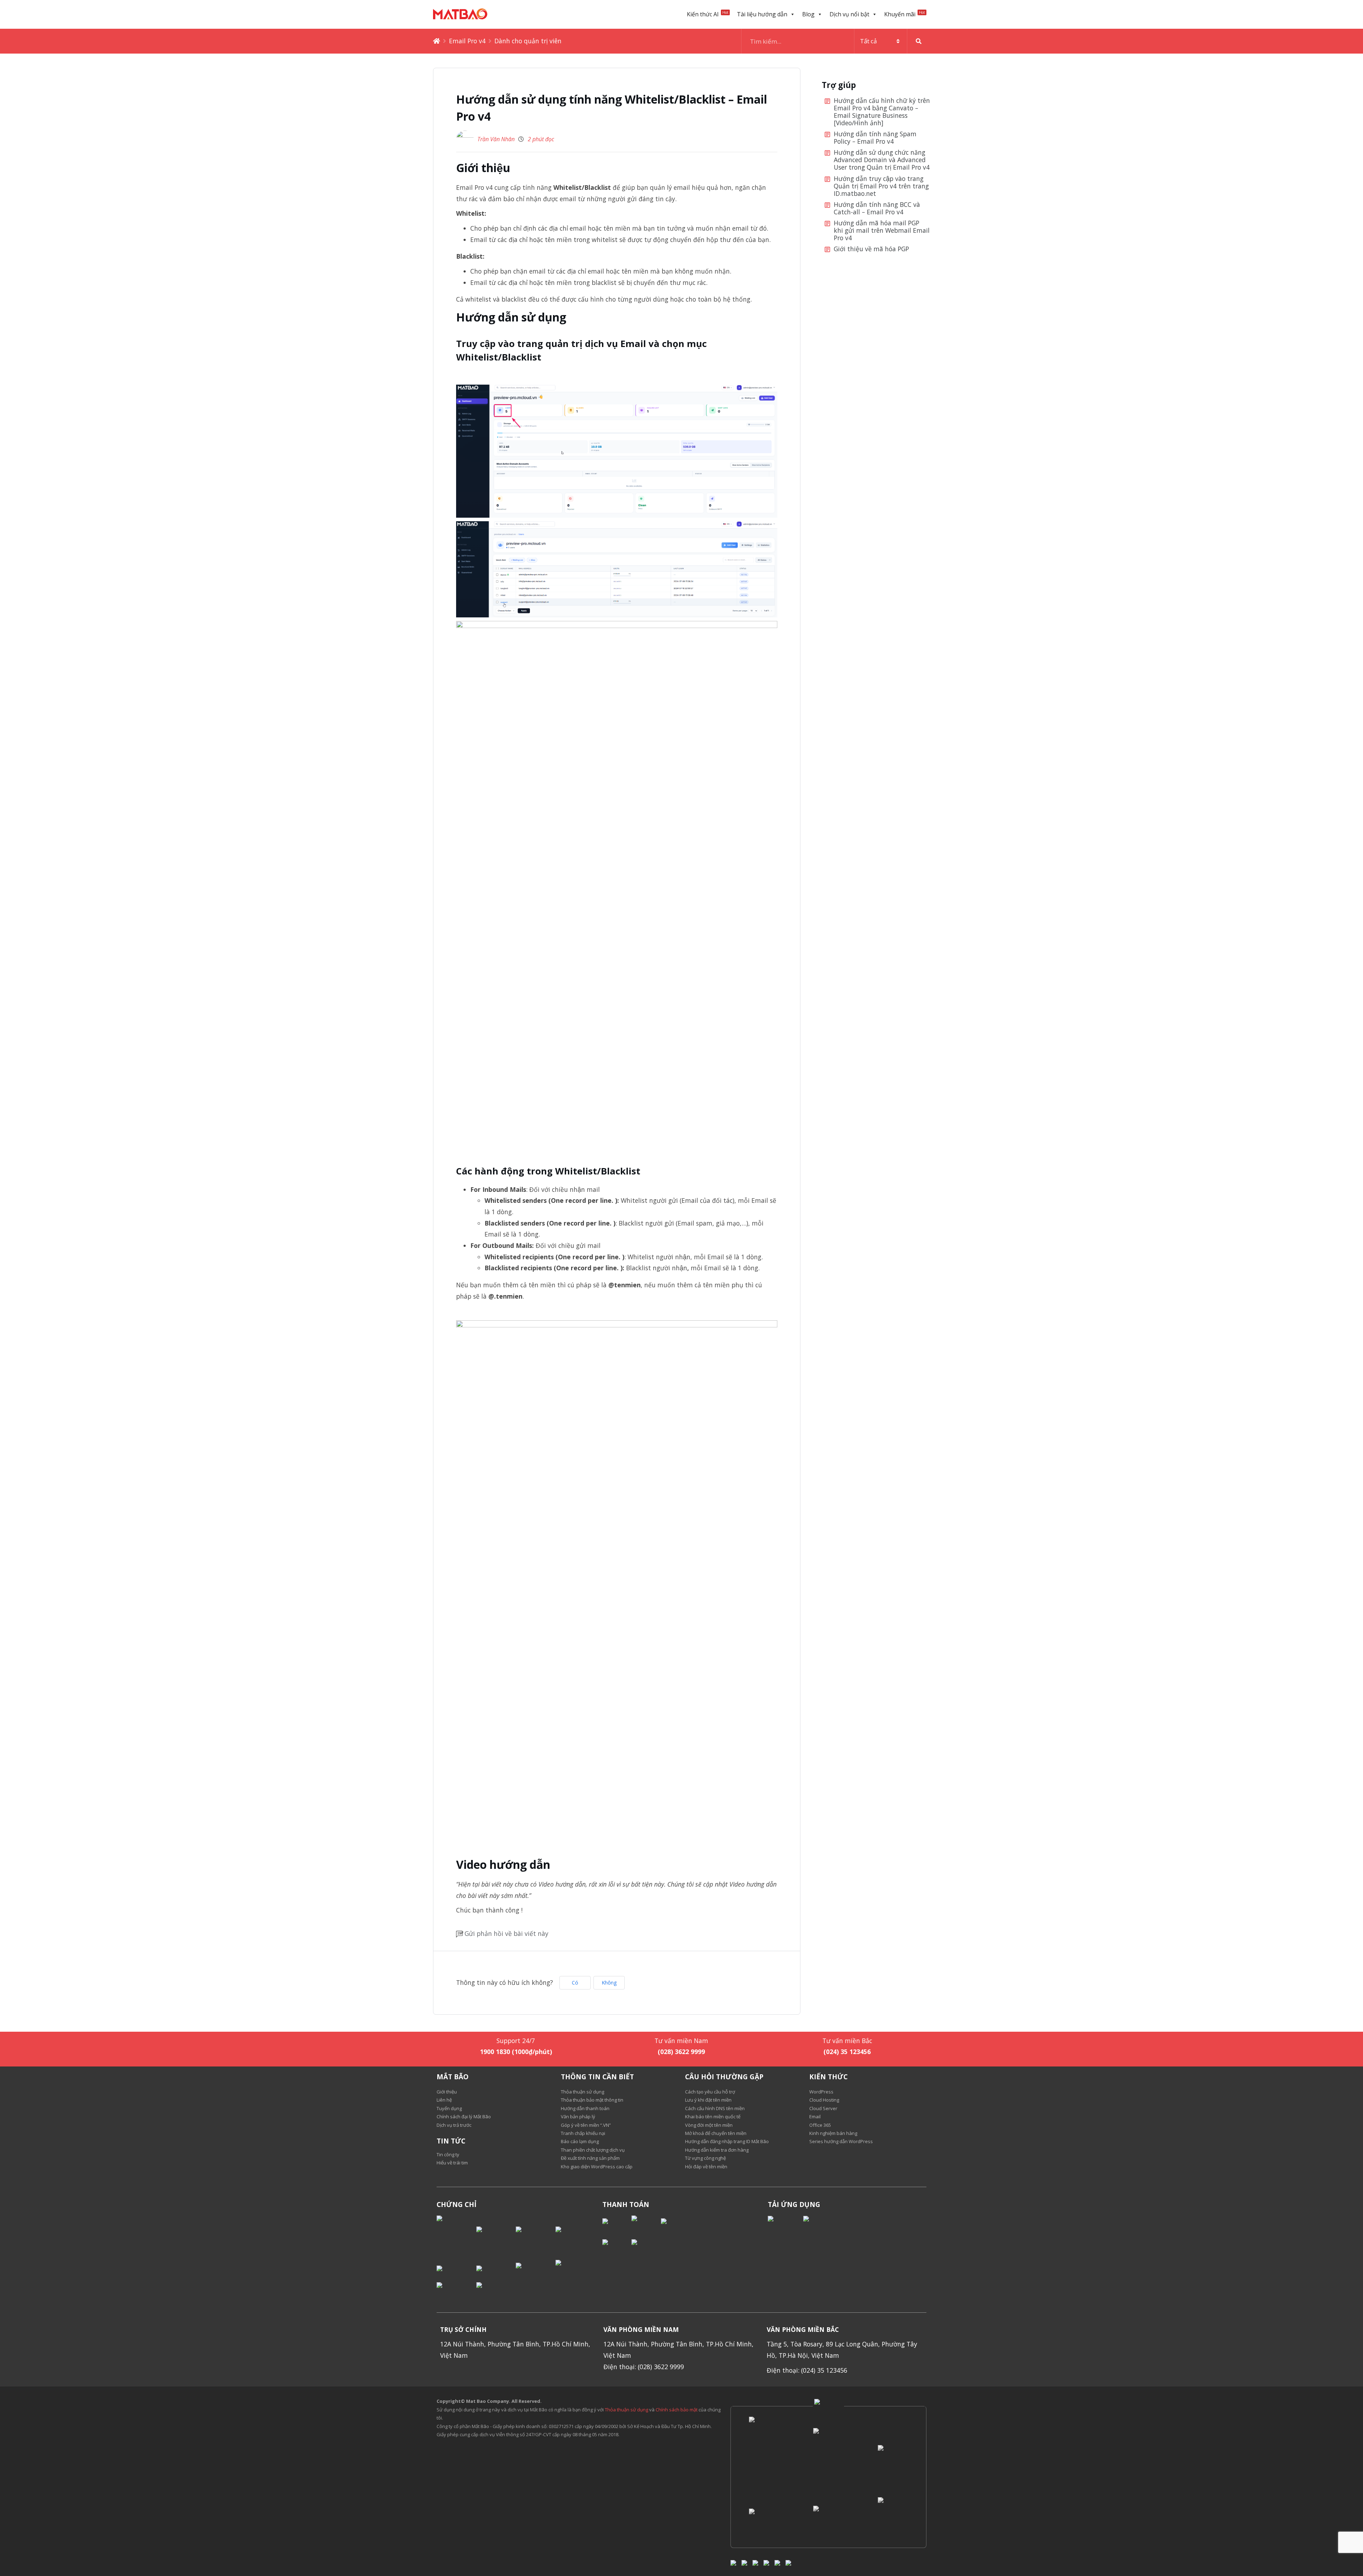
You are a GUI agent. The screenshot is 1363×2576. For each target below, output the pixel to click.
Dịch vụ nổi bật (849, 14)
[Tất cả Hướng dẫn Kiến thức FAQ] (836, 41)
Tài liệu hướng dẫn (762, 14)
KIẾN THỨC (828, 2077)
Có (575, 1983)
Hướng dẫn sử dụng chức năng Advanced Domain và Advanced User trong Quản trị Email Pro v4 (882, 160)
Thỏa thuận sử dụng (626, 2410)
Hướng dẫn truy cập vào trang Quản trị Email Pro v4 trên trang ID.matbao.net (881, 186)
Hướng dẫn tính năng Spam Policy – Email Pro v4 (875, 138)
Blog (808, 14)
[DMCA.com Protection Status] (456, 2235)
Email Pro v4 (467, 41)
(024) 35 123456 (847, 2052)
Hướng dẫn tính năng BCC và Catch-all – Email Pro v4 (877, 208)
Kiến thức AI (708, 14)
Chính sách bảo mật (677, 2410)
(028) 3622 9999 (681, 2052)
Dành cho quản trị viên (528, 41)
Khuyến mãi (905, 14)
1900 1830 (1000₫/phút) (516, 2052)
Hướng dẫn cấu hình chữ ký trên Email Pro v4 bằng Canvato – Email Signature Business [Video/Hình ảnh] (882, 112)
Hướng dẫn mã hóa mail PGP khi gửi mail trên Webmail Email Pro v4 (882, 231)
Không (609, 1983)
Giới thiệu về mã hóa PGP (871, 249)
